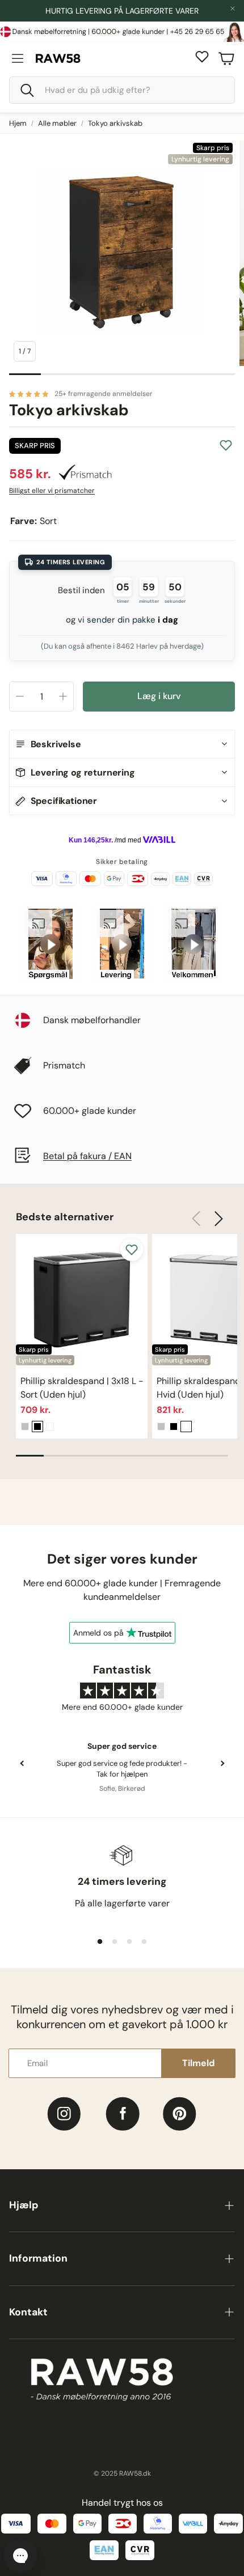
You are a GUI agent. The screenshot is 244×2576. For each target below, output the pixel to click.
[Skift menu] (18, 58)
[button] (122, 90)
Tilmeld (198, 2063)
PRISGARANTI (118, 11)
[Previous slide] (22, 1764)
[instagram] (64, 2114)
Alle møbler (57, 123)
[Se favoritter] (202, 57)
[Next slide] (222, 1764)
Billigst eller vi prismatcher (52, 491)
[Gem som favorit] (226, 445)
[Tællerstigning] (63, 696)
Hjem (18, 123)
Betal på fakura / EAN (87, 1156)
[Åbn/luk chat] (20, 2556)
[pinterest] (180, 2114)
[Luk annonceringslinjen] (233, 8)
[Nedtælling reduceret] (20, 696)
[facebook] (123, 2114)
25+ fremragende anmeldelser (104, 394)
